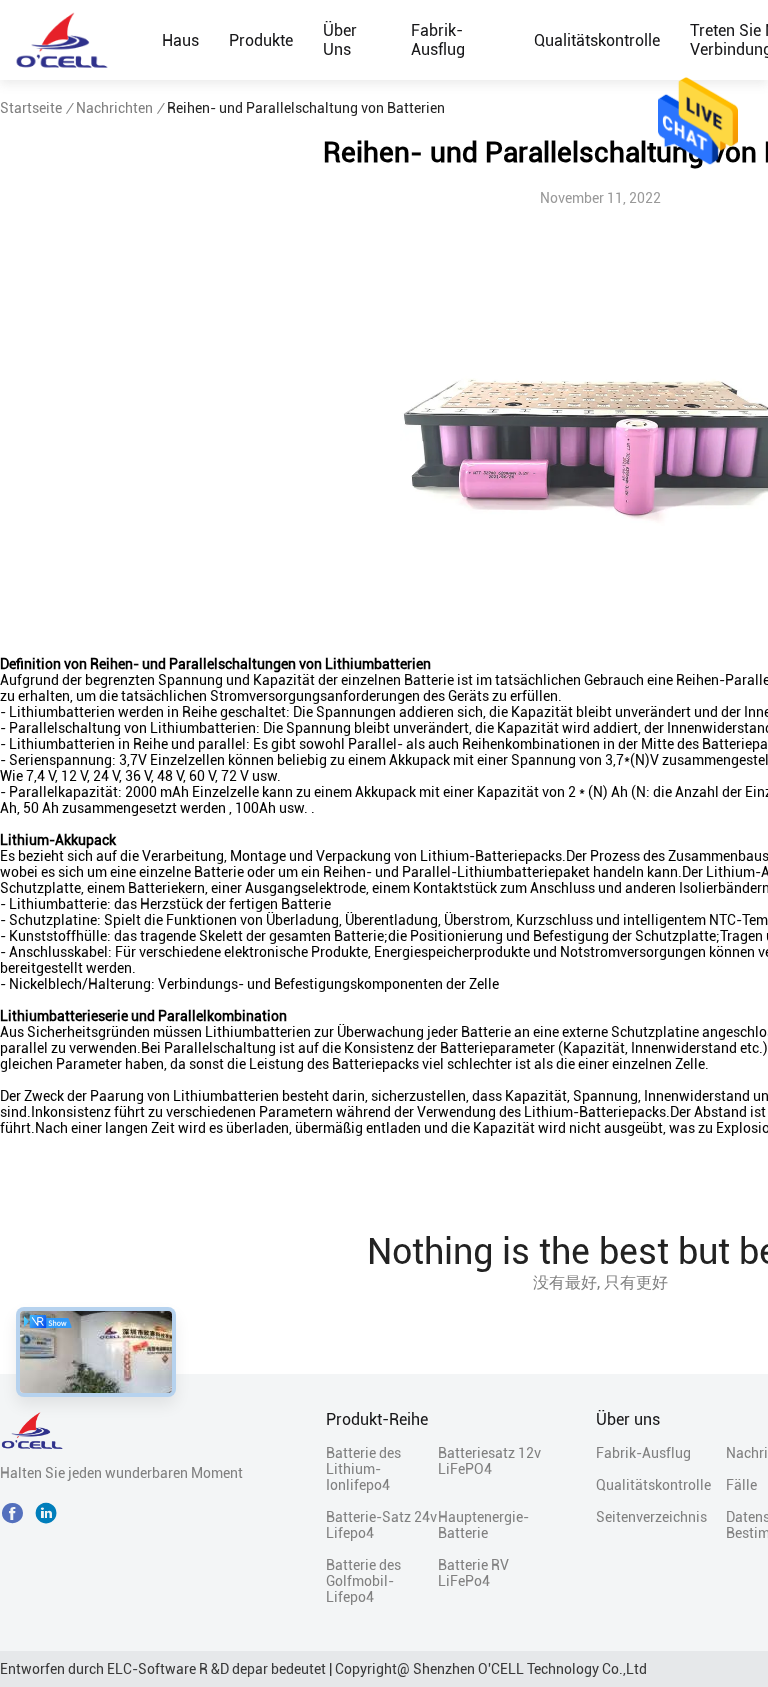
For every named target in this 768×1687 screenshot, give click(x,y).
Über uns (340, 40)
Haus (180, 40)
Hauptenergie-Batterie (483, 1525)
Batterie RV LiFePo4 (473, 1573)
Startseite (31, 108)
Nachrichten (114, 108)
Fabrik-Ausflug (438, 40)
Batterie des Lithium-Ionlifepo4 (363, 1469)
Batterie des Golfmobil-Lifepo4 (363, 1581)
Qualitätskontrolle (597, 40)
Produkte (261, 40)
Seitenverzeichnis (651, 1517)
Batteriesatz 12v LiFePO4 (489, 1461)
